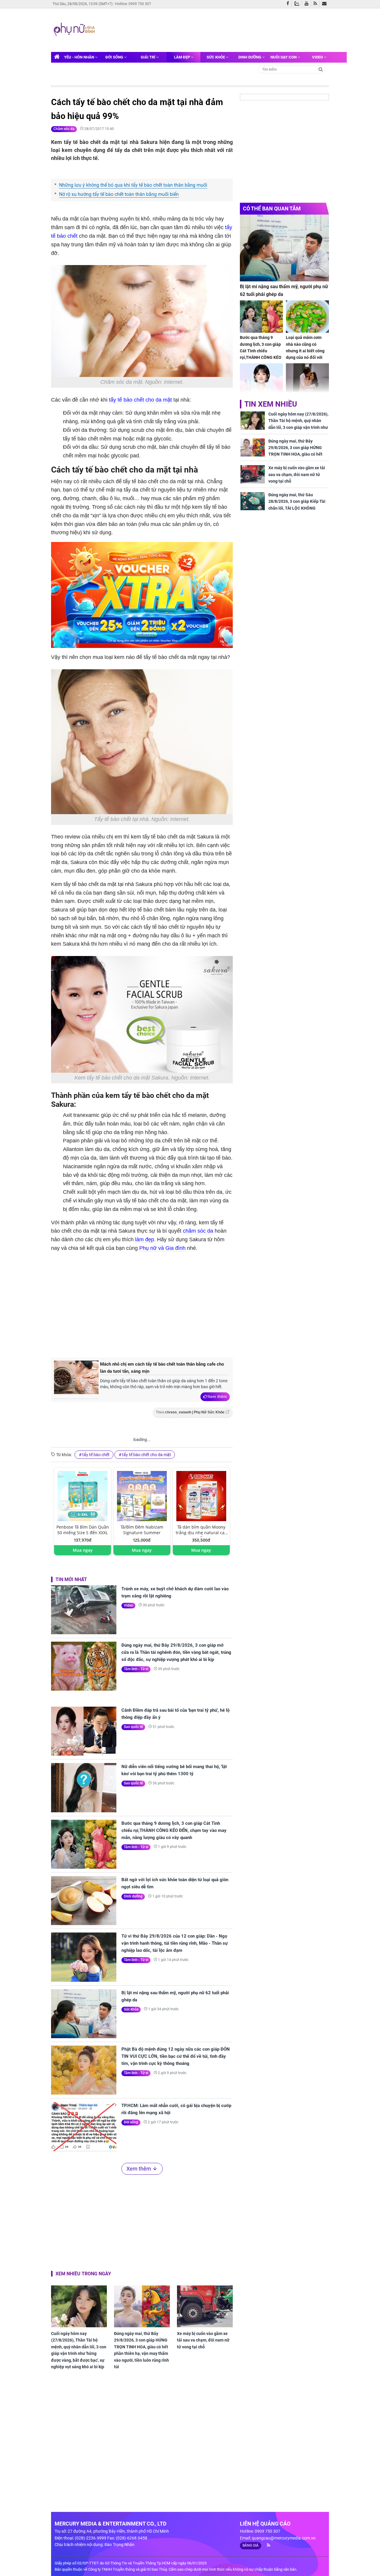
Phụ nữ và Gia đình (162, 1248)
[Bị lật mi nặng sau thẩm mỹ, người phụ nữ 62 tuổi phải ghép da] (84, 2014)
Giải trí (148, 57)
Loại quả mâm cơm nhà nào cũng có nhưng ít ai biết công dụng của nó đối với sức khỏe (305, 351)
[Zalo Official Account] (298, 3)
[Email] (326, 4)
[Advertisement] (210, 29)
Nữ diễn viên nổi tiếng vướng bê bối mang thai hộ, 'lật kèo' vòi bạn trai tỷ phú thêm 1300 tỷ (174, 1770)
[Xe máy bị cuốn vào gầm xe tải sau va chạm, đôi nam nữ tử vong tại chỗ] (205, 2306)
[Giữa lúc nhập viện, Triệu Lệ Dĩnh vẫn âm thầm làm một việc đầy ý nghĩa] (261, 379)
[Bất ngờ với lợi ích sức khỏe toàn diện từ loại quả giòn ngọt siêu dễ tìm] (84, 1901)
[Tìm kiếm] (321, 69)
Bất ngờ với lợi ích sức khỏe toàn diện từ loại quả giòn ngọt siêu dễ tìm (175, 1883)
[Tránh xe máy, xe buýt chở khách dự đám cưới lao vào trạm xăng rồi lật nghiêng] (84, 1610)
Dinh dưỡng (250, 57)
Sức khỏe (216, 57)
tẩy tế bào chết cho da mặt (140, 400)
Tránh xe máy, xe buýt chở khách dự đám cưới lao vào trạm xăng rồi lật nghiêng (175, 1592)
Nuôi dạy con (284, 57)
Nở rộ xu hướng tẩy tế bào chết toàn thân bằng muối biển (119, 194)
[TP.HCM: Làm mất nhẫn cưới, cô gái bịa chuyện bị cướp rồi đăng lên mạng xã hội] (84, 2126)
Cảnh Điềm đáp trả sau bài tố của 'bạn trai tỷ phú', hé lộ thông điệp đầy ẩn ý (175, 1714)
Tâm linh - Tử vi (136, 1669)
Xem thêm (217, 1396)
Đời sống (115, 57)
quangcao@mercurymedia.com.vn (284, 2538)
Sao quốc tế (133, 1727)
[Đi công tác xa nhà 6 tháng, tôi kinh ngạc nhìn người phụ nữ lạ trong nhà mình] (307, 379)
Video (318, 57)
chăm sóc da (198, 1231)
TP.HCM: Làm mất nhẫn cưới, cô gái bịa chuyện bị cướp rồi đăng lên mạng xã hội (176, 2109)
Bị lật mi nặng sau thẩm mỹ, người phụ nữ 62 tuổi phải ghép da (175, 1996)
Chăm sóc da (64, 129)
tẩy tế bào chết (96, 1455)
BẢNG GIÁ (251, 2545)
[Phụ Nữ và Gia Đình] (75, 30)
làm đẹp (145, 1239)
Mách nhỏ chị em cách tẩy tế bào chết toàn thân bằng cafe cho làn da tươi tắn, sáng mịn (162, 1368)
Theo (190, 1412)
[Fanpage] (289, 4)
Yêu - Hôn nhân (80, 57)
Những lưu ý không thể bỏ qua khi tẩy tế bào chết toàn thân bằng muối (133, 185)
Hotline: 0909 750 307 (133, 4)
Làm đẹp (182, 57)
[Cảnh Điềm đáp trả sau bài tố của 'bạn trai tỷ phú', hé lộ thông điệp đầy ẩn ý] (84, 1731)
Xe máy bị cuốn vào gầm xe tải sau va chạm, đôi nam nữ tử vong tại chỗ (203, 2340)
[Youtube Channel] (308, 4)
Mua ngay (83, 1550)
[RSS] (317, 4)
